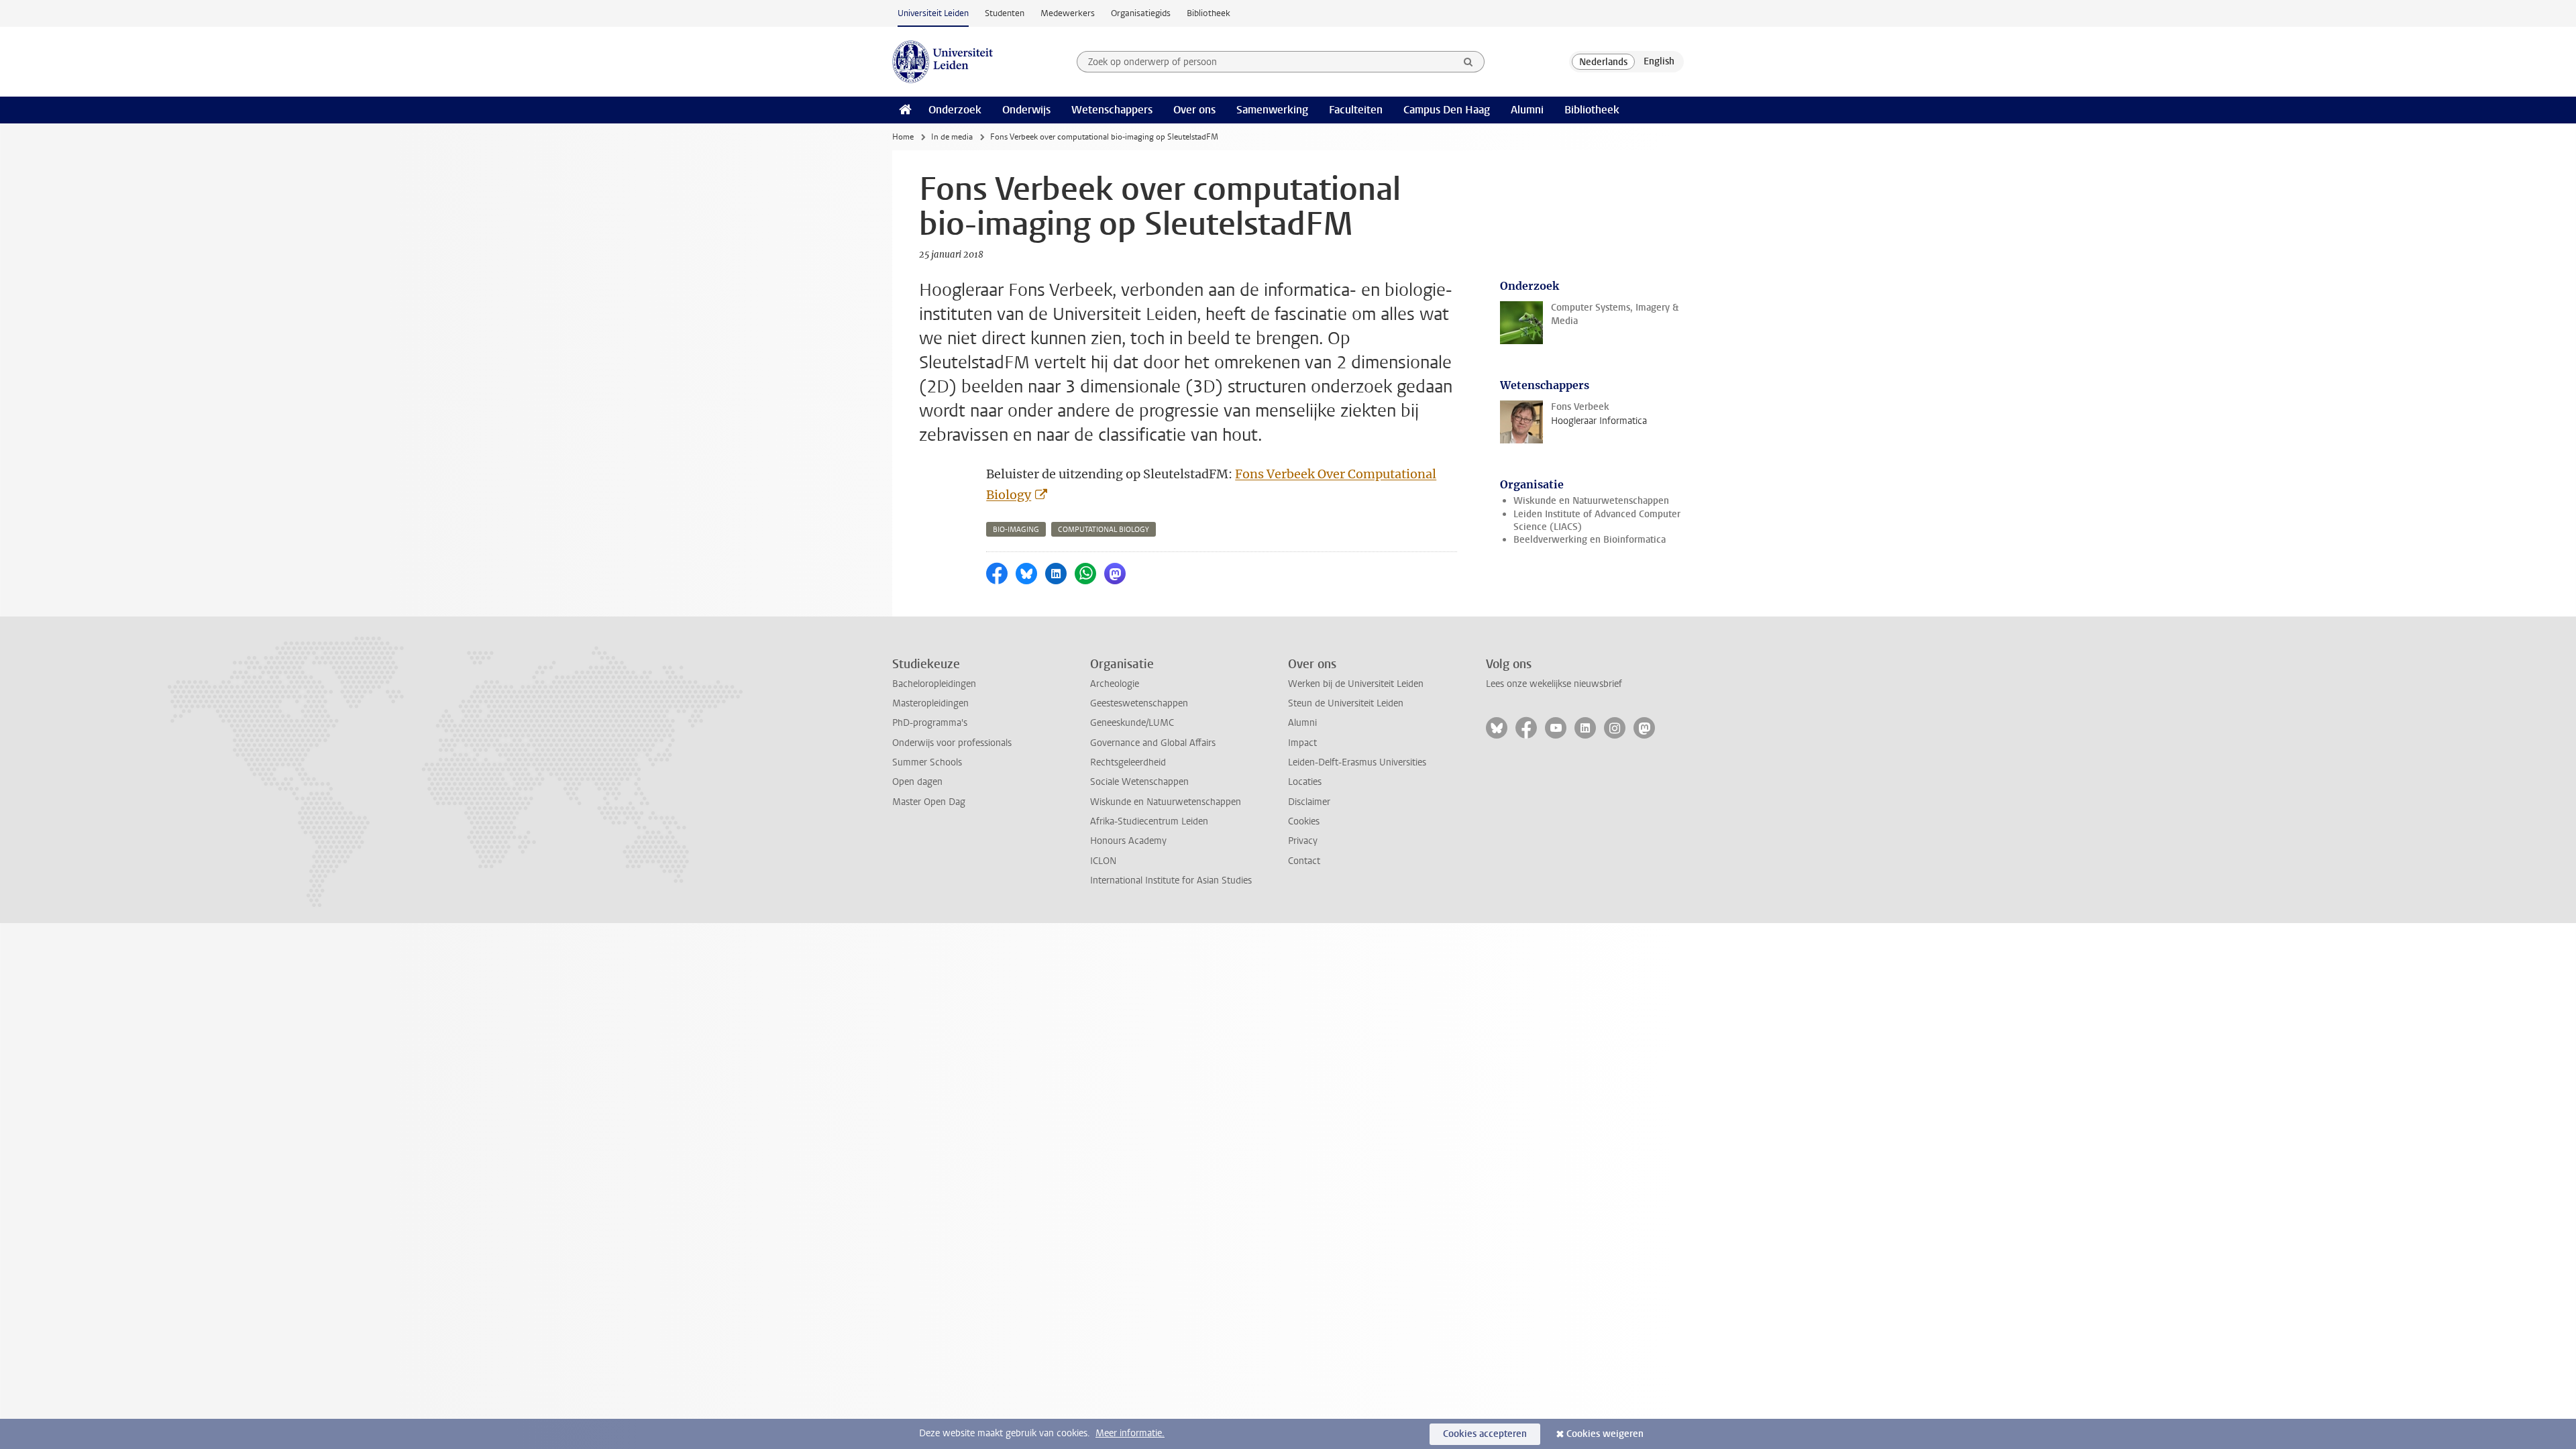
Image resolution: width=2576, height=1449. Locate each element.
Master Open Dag (929, 802)
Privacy (1303, 841)
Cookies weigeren (1605, 1434)
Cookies (1304, 821)
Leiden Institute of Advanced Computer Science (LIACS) (1597, 521)
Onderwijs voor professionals (952, 743)
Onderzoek (955, 110)
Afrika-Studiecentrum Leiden (1149, 821)
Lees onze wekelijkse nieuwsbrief (1554, 684)
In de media (952, 137)
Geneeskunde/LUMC (1132, 723)
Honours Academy (1128, 841)
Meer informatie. (1130, 1433)
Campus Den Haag (1447, 110)
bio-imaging (1016, 530)
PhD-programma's (930, 723)
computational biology (1104, 530)
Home (903, 137)
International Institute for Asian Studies (1171, 880)
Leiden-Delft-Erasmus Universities (1357, 762)
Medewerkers (1068, 13)
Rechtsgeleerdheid (1128, 762)
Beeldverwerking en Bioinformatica (1590, 540)
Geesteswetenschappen (1139, 703)
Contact (1304, 861)
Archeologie (1115, 684)
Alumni (1527, 110)
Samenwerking (1272, 110)
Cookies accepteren (1485, 1434)
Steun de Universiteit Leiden (1346, 703)
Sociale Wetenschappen (1139, 782)
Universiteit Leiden (933, 13)
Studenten (1005, 13)
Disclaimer (1309, 802)
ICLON (1103, 861)
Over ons (1194, 110)
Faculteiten (1356, 110)
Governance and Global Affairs (1153, 743)
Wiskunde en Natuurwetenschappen (1591, 501)
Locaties (1305, 782)
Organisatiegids (1141, 13)
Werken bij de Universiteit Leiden (1356, 684)
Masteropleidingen (930, 703)
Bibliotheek (1209, 13)
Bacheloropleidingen (934, 684)
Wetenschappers (1112, 110)
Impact (1302, 743)
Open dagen (917, 782)
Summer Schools (927, 762)
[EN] (1659, 62)
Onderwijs (1026, 110)
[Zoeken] (1468, 62)
